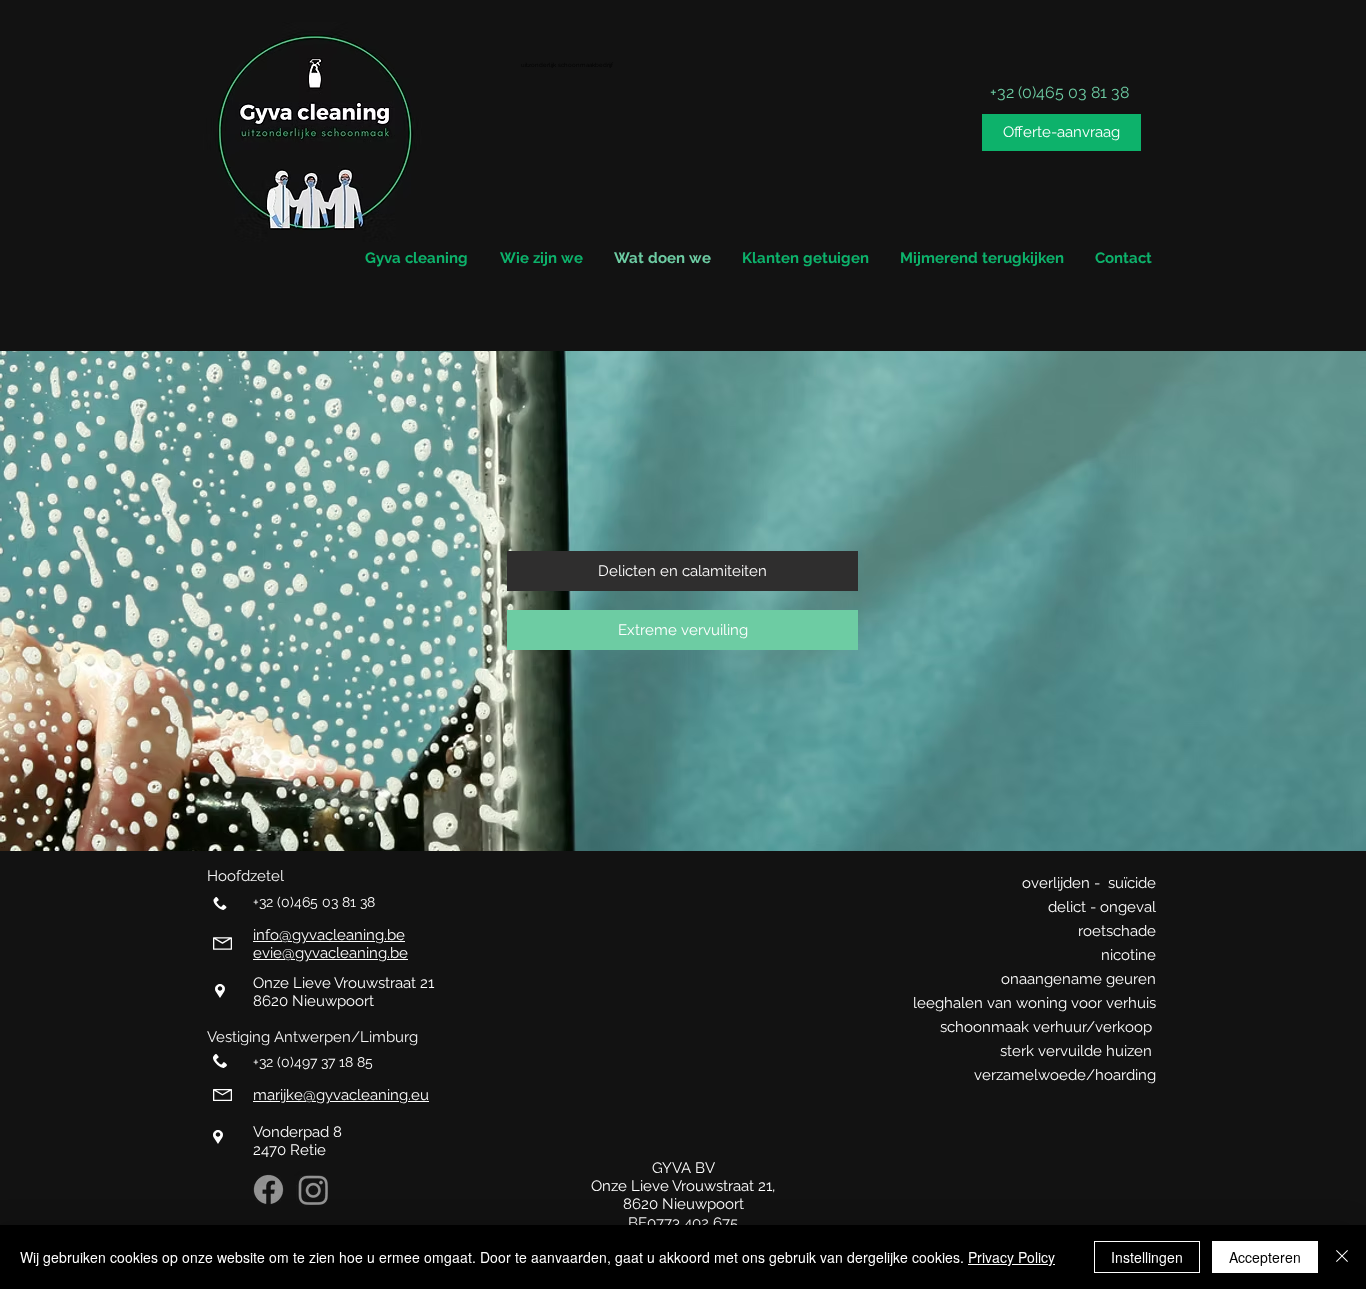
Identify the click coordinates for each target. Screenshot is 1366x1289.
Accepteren (1265, 1257)
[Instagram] (313, 1189)
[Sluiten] (1342, 1257)
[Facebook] (268, 1189)
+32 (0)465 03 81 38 (316, 902)
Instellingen (1147, 1257)
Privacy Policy (1011, 1257)
